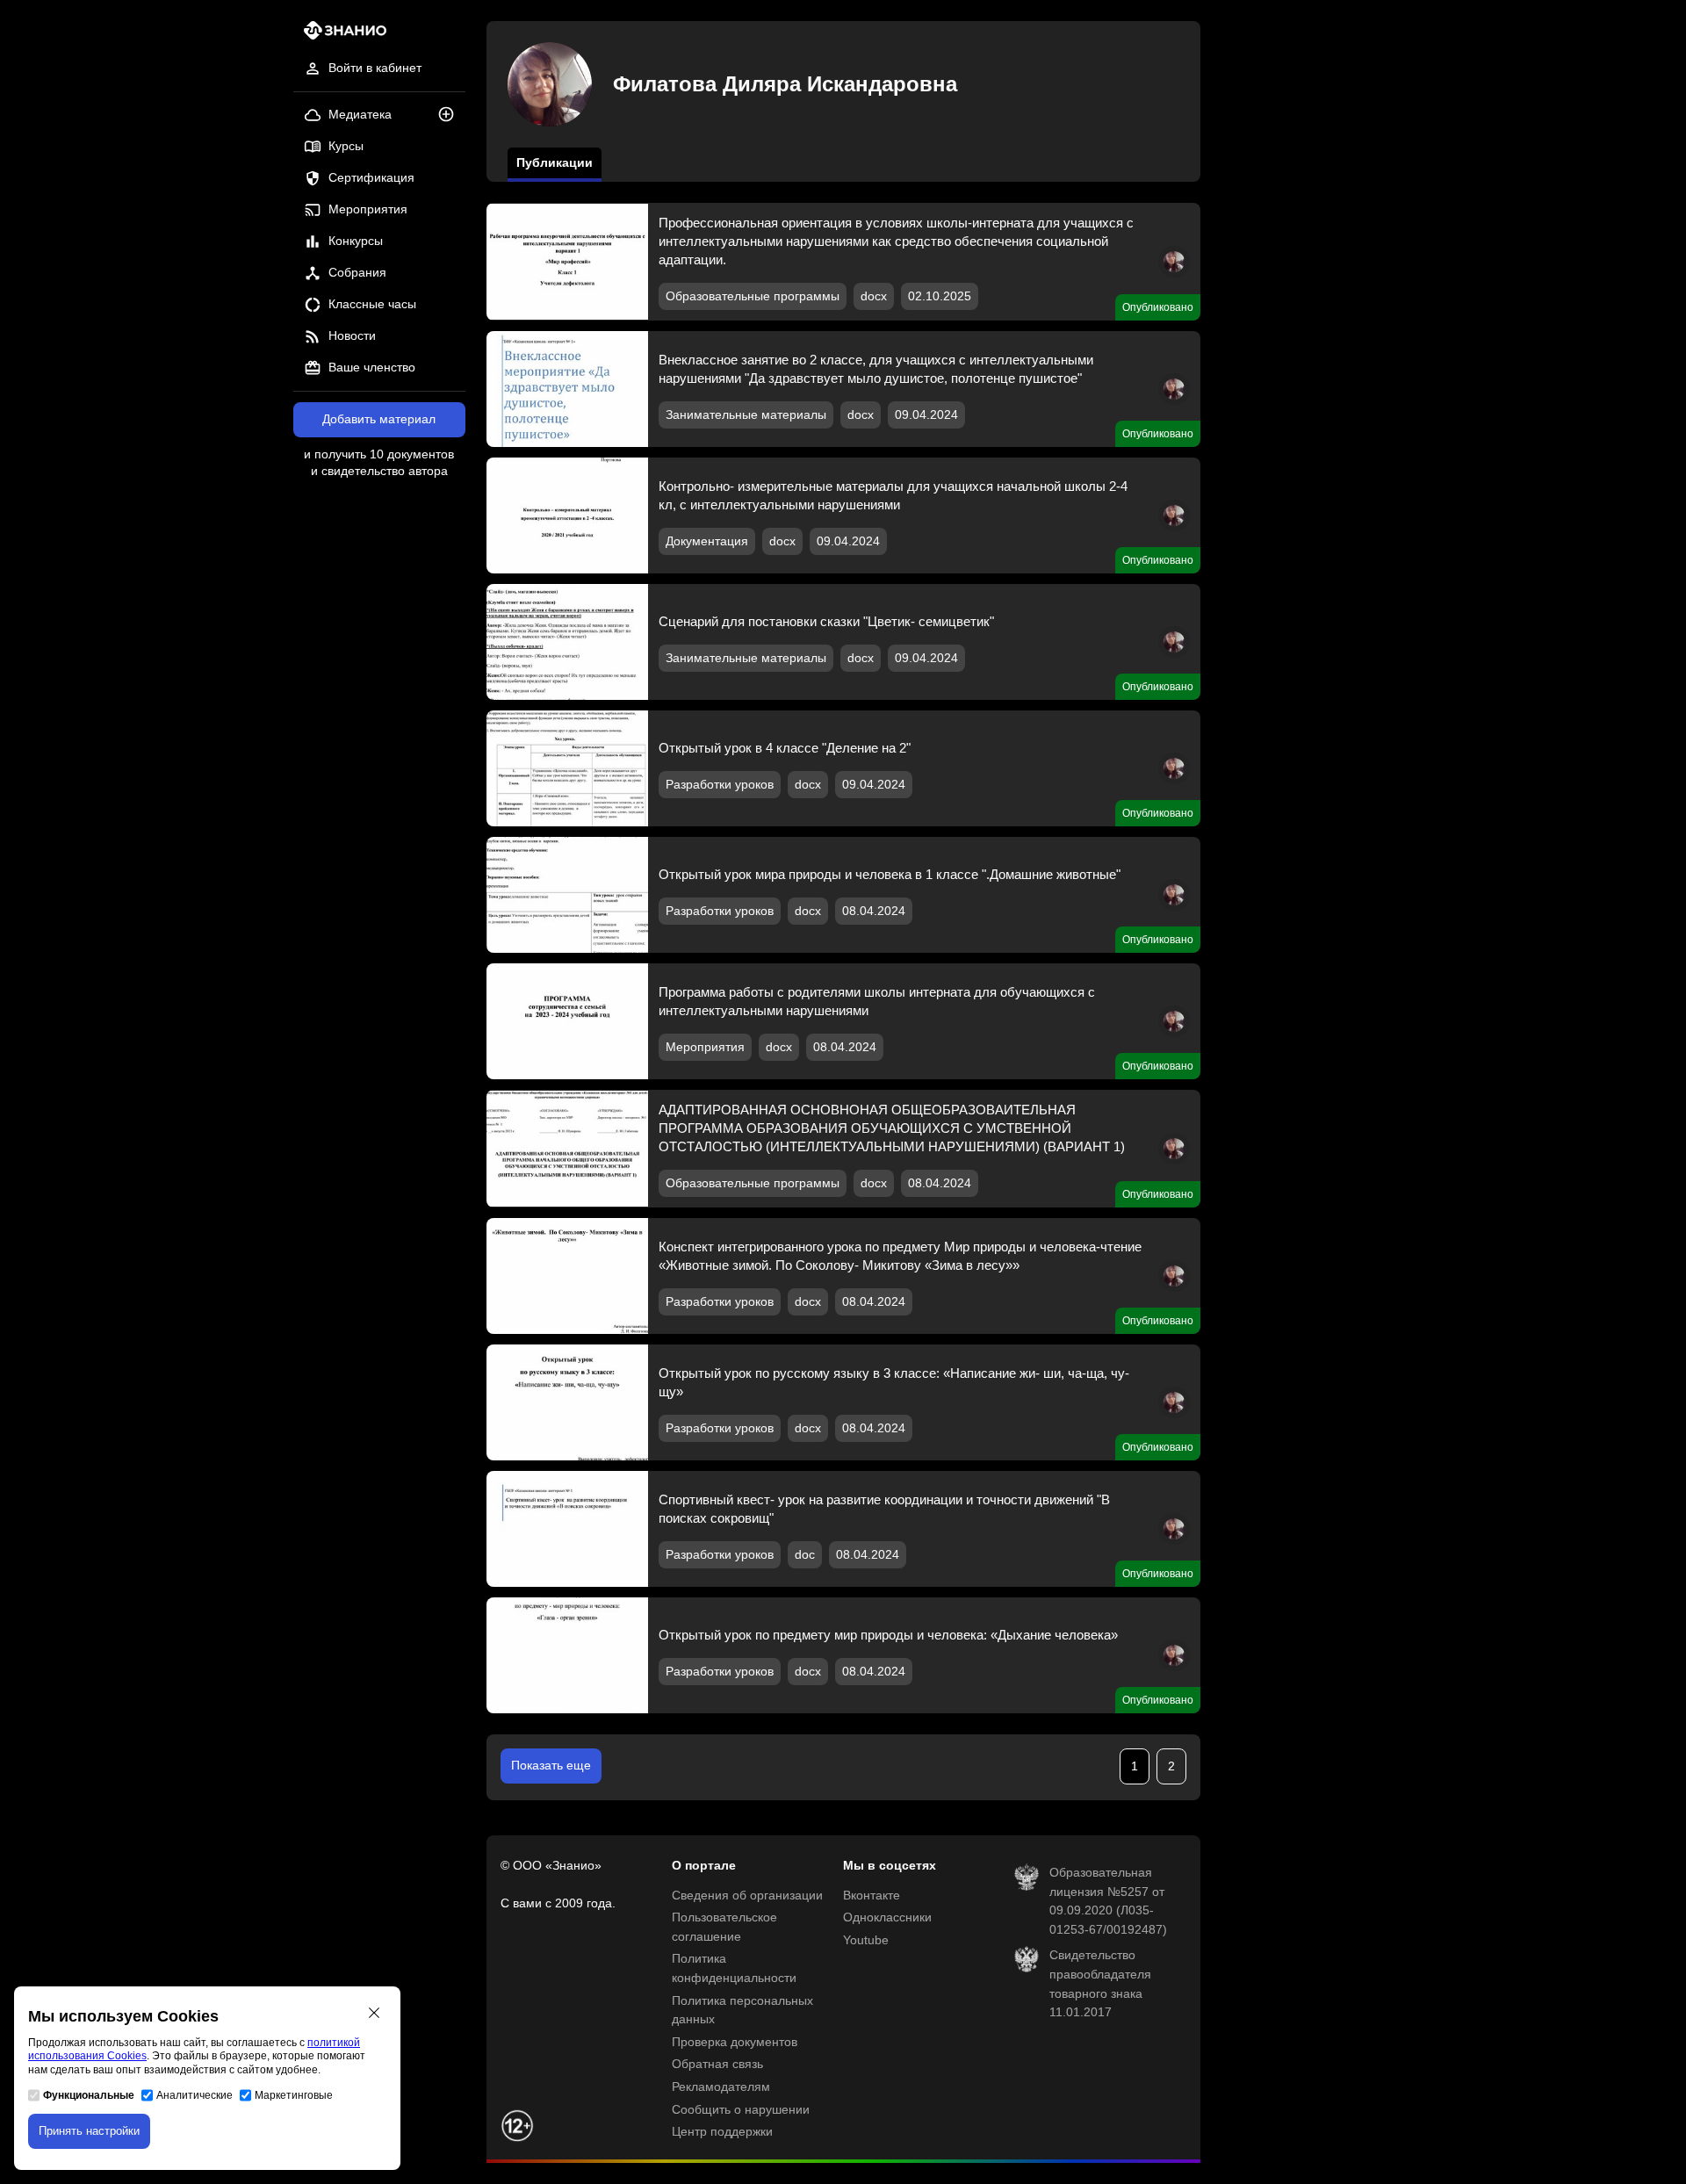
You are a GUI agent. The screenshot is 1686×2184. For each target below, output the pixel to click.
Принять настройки (89, 2131)
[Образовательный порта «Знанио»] (340, 36)
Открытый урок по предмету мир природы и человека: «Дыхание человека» (888, 1635)
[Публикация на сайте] (451, 115)
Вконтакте (872, 1896)
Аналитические (195, 2095)
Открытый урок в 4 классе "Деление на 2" (785, 748)
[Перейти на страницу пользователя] (1174, 274)
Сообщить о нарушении (741, 2110)
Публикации (555, 163)
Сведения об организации (747, 1896)
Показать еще (551, 1766)
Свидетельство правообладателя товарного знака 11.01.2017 (1100, 1984)
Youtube (866, 1940)
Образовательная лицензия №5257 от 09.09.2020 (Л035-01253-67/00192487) (1108, 1901)
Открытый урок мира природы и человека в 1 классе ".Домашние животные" (890, 874)
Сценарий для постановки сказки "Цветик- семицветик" (826, 621)
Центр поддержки (722, 2132)
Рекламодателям (721, 2087)
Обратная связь (717, 2064)
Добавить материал (379, 419)
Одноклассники (887, 1917)
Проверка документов (735, 2042)
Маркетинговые (294, 2095)
